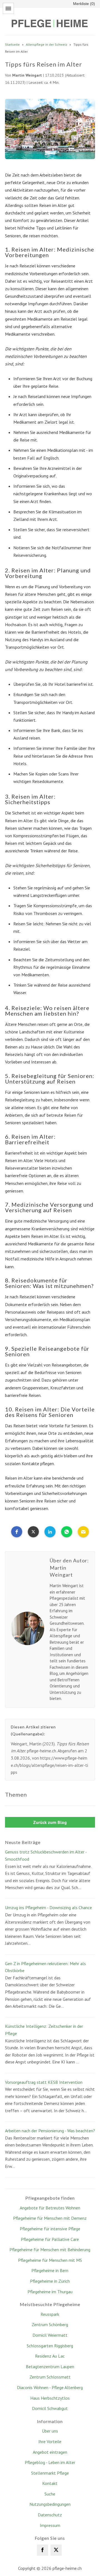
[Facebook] (42, 2550)
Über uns (50, 2431)
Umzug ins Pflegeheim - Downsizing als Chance (48, 1907)
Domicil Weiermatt (50, 2335)
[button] (17, 1532)
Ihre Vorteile (50, 2441)
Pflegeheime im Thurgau (50, 2292)
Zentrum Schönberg (50, 2324)
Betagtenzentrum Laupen (50, 2367)
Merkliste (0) (84, 4)
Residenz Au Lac (50, 2356)
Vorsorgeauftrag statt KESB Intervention (44, 2082)
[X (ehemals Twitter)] (56, 2550)
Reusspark (50, 2314)
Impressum (50, 2525)
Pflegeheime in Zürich (50, 2281)
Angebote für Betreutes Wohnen (50, 2208)
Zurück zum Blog (50, 1822)
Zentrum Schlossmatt (50, 2377)
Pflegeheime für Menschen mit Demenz (50, 2218)
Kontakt (50, 2483)
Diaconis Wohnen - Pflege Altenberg (50, 2387)
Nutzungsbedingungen (50, 2504)
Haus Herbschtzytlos (50, 2398)
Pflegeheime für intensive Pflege (50, 2229)
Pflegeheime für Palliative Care (50, 2239)
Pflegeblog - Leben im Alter (50, 2462)
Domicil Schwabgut (50, 2408)
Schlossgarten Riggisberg (50, 2346)
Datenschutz (50, 2515)
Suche (50, 2494)
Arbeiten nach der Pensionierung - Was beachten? (50, 2131)
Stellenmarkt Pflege (50, 2473)
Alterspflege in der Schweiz (47, 44)
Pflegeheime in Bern (50, 2270)
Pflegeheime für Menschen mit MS (50, 2260)
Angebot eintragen (50, 2452)
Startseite (12, 44)
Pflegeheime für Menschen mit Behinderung (50, 2250)
